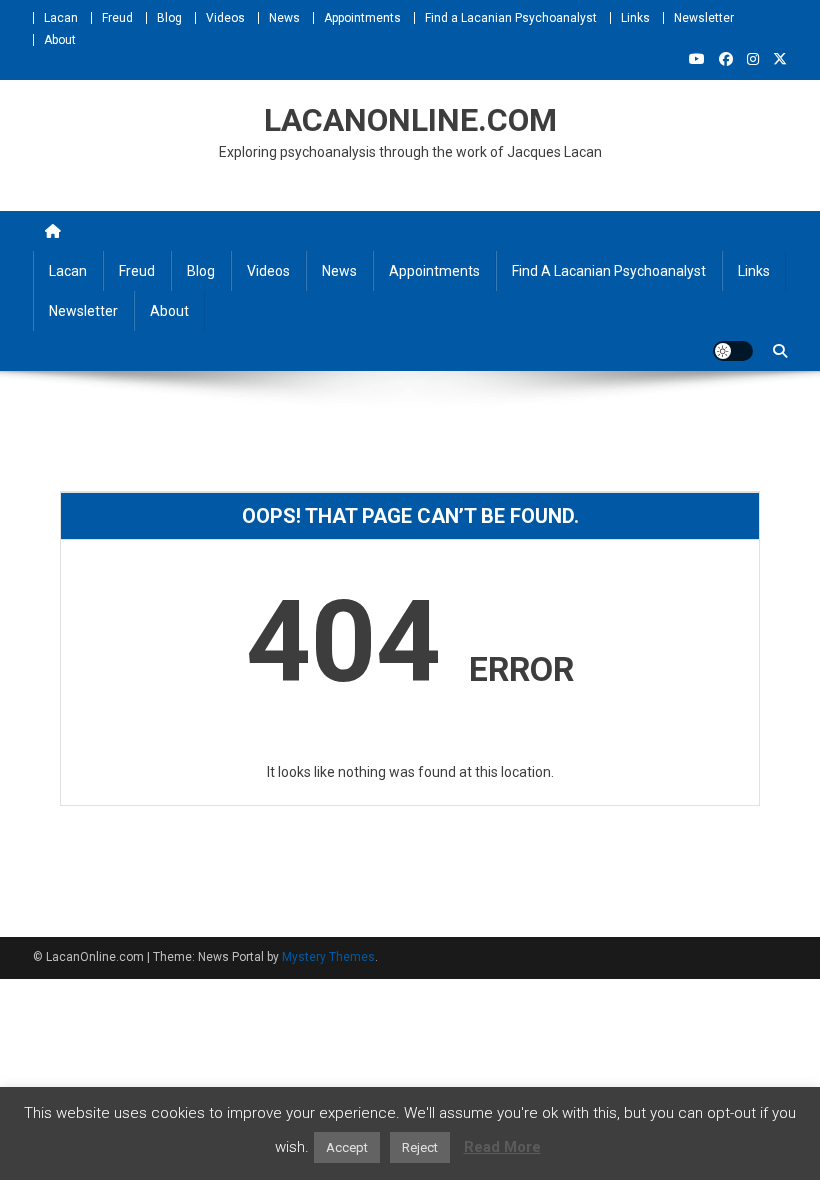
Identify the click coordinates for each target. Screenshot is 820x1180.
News (284, 18)
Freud (117, 18)
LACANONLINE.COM (410, 120)
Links (635, 18)
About (60, 40)
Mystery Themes (328, 957)
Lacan (61, 18)
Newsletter (704, 18)
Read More (502, 1147)
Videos (225, 18)
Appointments (362, 18)
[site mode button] (733, 351)
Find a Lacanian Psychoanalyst (511, 18)
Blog (169, 18)
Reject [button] (420, 1147)
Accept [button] (347, 1147)
